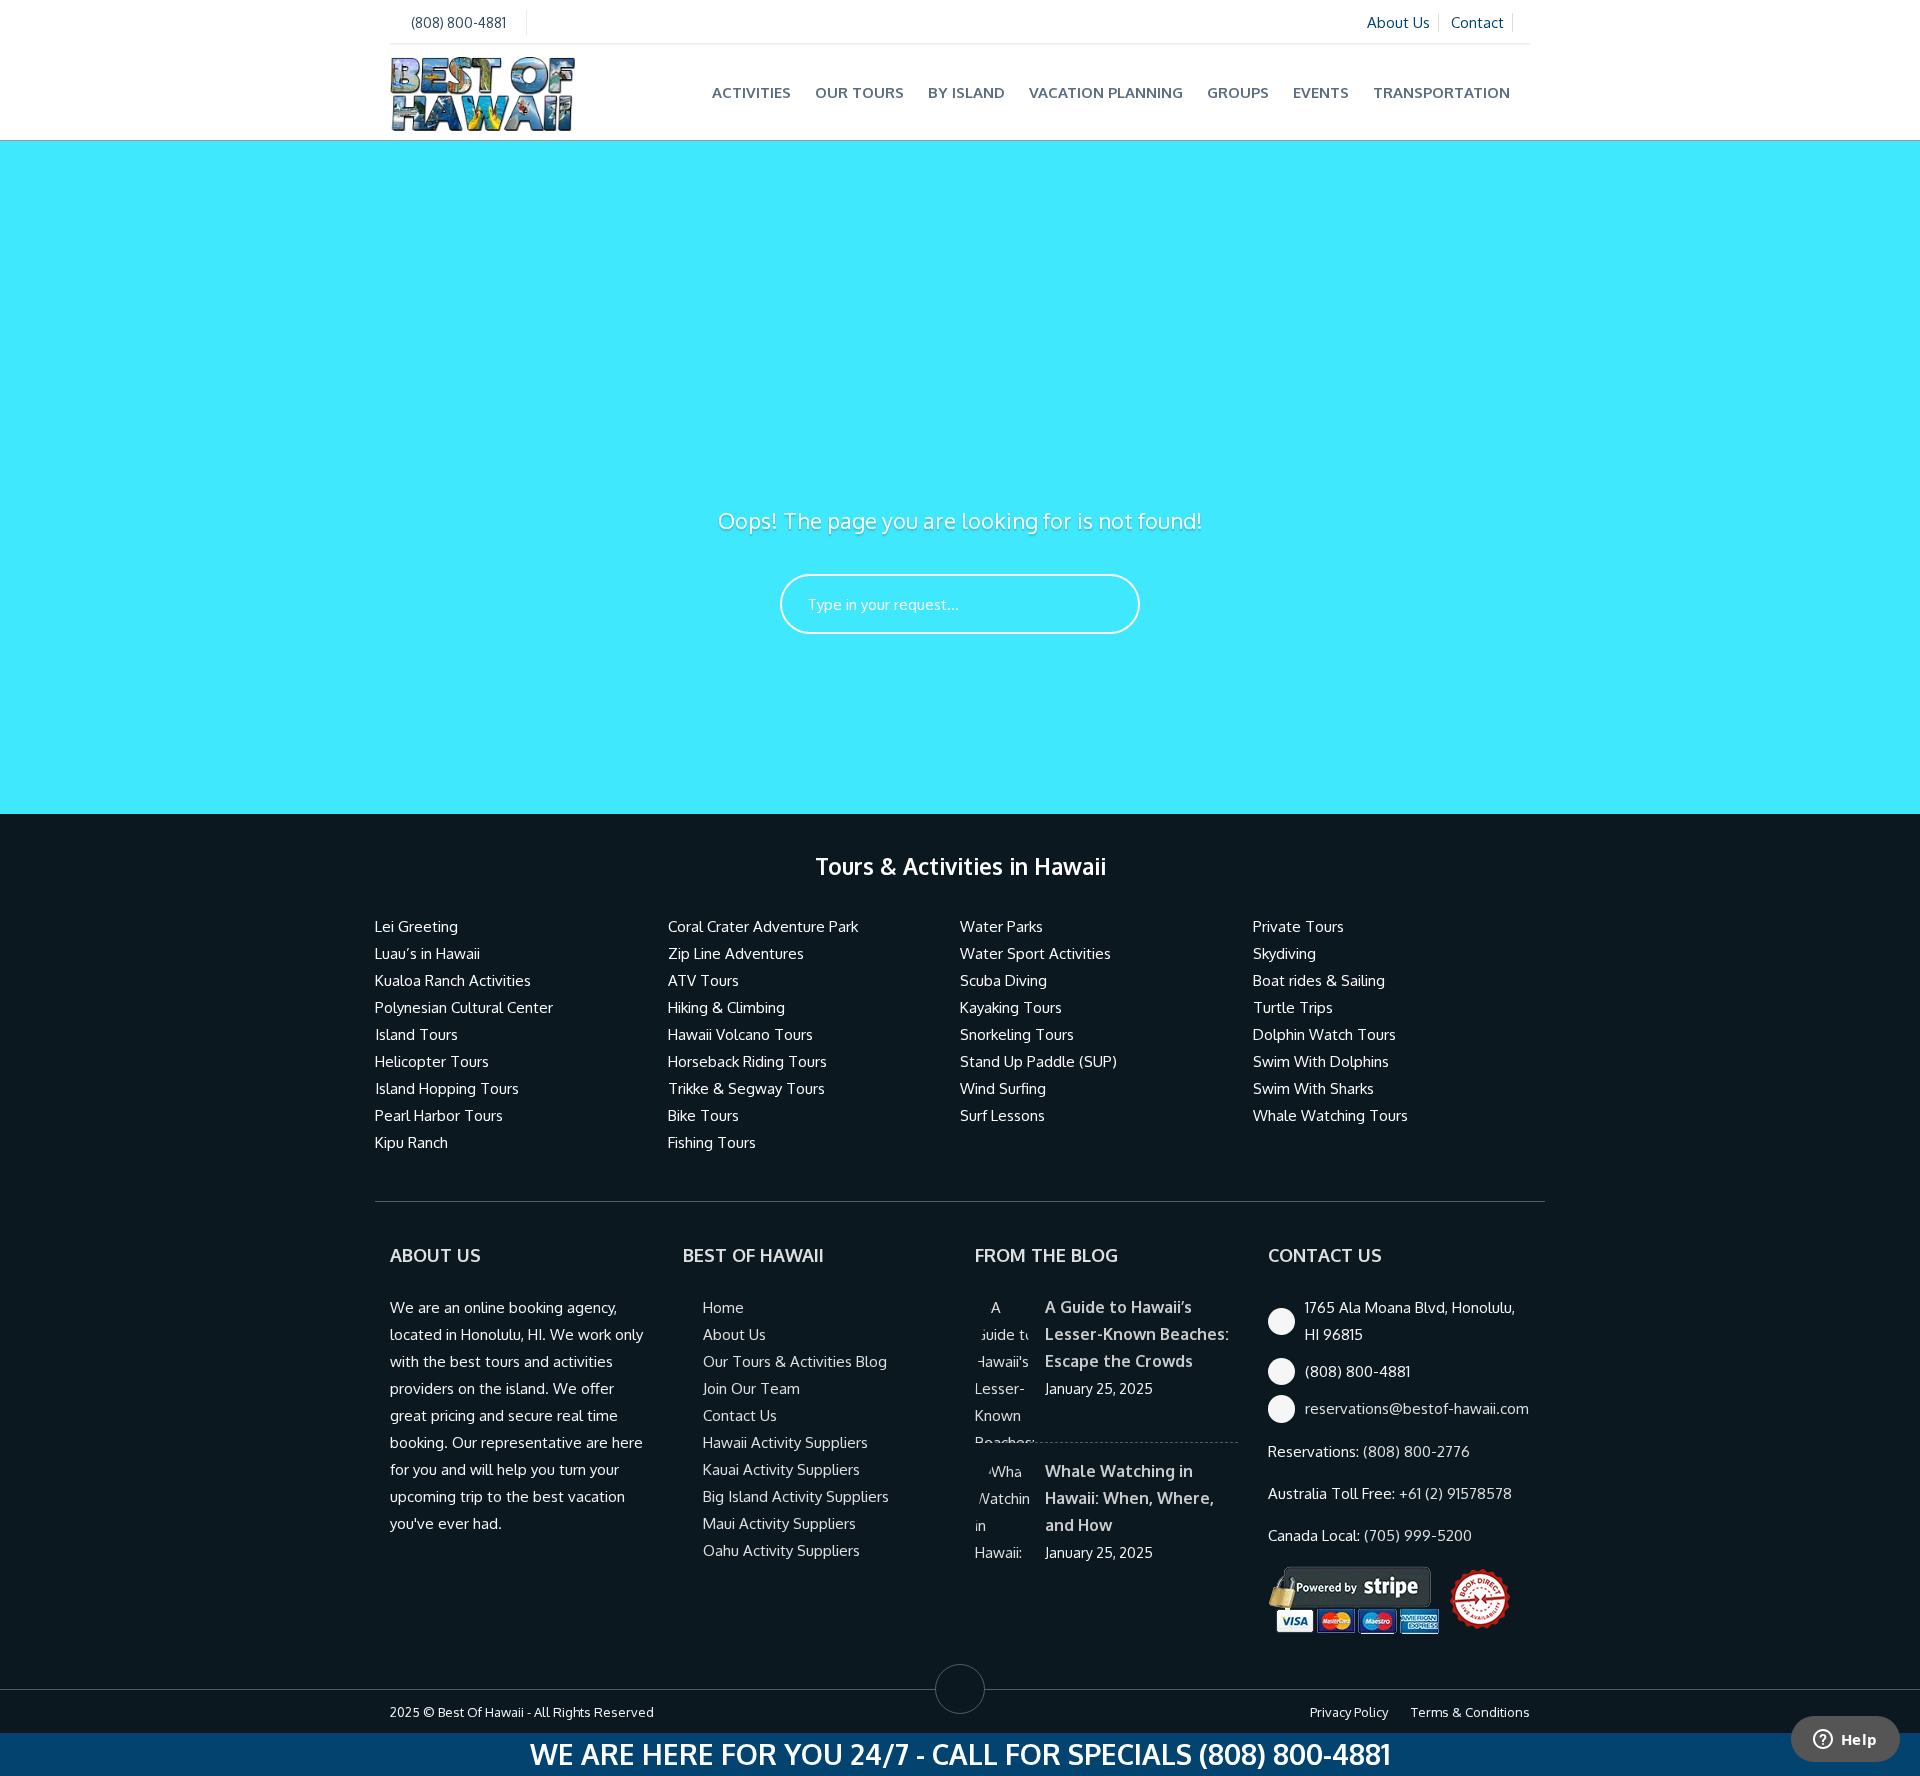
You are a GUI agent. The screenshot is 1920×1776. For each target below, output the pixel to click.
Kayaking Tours (1011, 1007)
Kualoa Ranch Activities (453, 980)
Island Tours (416, 1034)
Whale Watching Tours (1330, 1115)
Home (723, 1307)
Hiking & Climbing (726, 1007)
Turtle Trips (1293, 1007)
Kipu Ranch (411, 1142)
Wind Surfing (1003, 1088)
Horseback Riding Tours (747, 1061)
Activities (751, 92)
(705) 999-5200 (1418, 1535)
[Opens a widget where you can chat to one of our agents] (1845, 1741)
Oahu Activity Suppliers (781, 1550)
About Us (1398, 22)
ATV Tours (703, 980)
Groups (1238, 92)
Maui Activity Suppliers (779, 1523)
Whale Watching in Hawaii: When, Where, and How (1129, 1498)
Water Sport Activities (1035, 953)
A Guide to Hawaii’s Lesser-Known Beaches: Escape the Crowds (1137, 1334)
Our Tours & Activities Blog (795, 1361)
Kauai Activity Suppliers (781, 1469)
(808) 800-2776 (1416, 1451)
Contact (1477, 22)
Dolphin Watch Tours (1324, 1034)
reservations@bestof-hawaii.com (1417, 1408)
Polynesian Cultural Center (464, 1007)
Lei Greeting (416, 926)
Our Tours (859, 92)
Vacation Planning (1106, 92)
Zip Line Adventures (736, 953)
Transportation (1441, 92)
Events (1321, 92)
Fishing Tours (712, 1142)
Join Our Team (751, 1388)
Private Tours (1298, 926)
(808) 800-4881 (458, 22)
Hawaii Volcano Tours (740, 1034)
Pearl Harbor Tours (439, 1115)
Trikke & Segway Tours (746, 1088)
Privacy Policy (1349, 1712)
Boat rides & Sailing (1319, 980)
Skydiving (1284, 953)
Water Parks (1001, 926)
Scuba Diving (1003, 980)
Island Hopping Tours (447, 1088)
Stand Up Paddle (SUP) (1038, 1061)
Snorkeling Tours (1017, 1034)
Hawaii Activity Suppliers (785, 1442)
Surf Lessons (1002, 1115)
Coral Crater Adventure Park (763, 926)
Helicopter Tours (432, 1061)
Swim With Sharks (1313, 1088)
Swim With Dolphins (1321, 1061)
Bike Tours (703, 1115)
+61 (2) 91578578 (1455, 1493)
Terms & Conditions (1470, 1712)
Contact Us (740, 1415)
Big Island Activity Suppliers (796, 1496)
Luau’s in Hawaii (427, 953)
